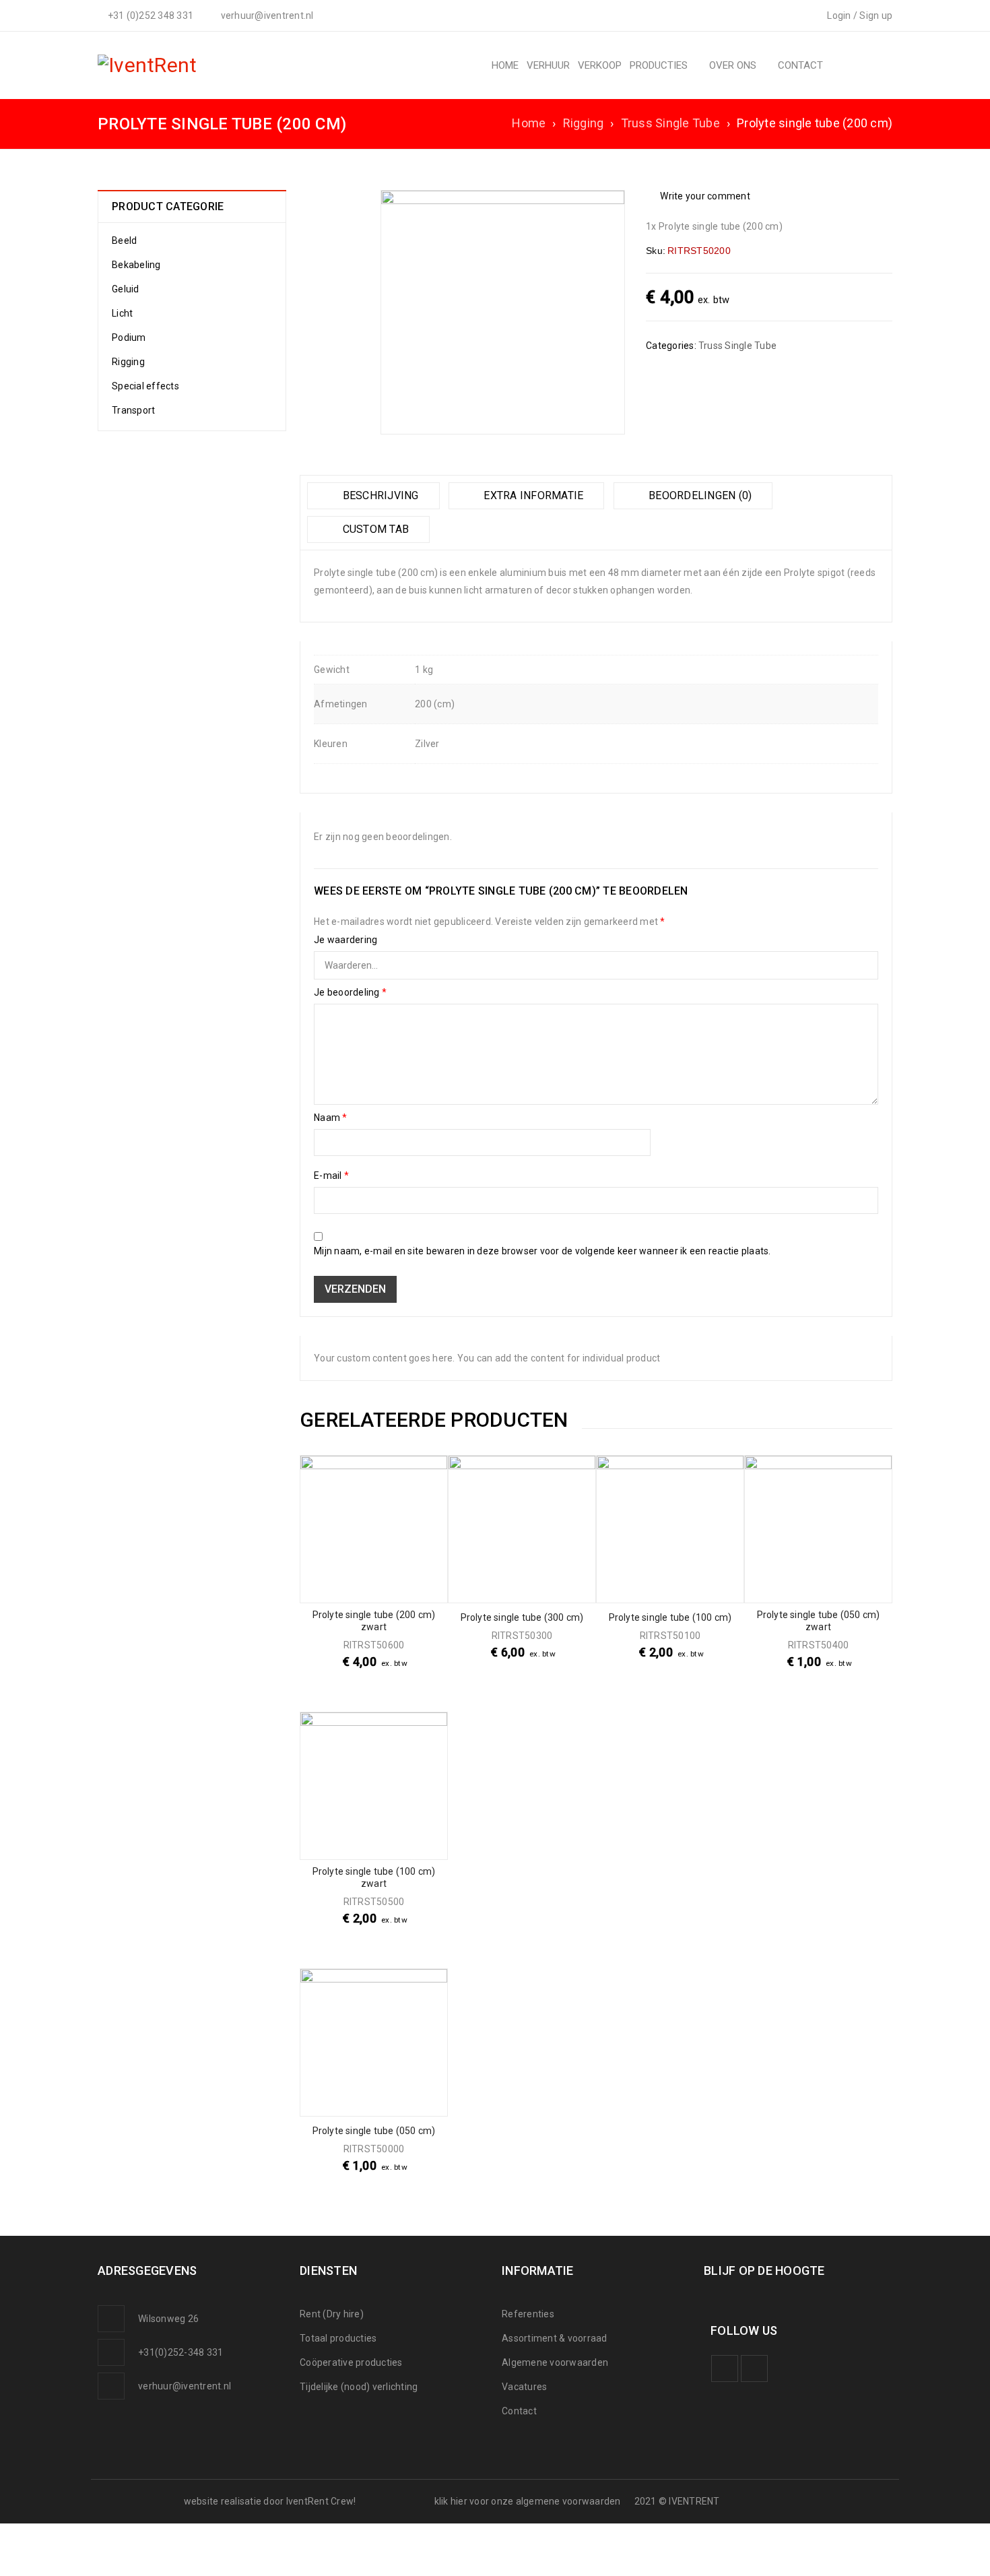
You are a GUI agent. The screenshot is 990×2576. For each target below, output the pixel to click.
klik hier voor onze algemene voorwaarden (528, 2501)
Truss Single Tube (670, 123)
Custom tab (374, 529)
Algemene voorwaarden (555, 2362)
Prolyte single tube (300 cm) (522, 1617)
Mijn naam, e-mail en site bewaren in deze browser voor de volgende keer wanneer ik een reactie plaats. (542, 1251)
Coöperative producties (351, 2362)
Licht (122, 313)
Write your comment (705, 196)
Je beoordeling (350, 992)
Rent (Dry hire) (332, 2314)
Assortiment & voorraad (555, 2338)
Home (529, 123)
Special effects (145, 386)
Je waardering (345, 940)
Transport (133, 410)
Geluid (126, 289)
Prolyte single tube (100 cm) (670, 1617)
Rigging (584, 123)
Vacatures (524, 2387)
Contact (519, 2411)
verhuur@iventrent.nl (185, 2386)
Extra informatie (532, 495)
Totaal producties (338, 2338)
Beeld (124, 240)
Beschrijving (379, 495)
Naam (331, 1118)
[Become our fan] (725, 2369)
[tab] (373, 496)
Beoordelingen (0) (699, 495)
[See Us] (754, 2369)
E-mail (331, 1176)
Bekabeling (136, 265)
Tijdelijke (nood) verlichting (359, 2387)
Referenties (528, 2314)
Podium (129, 337)
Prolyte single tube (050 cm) (374, 2131)
